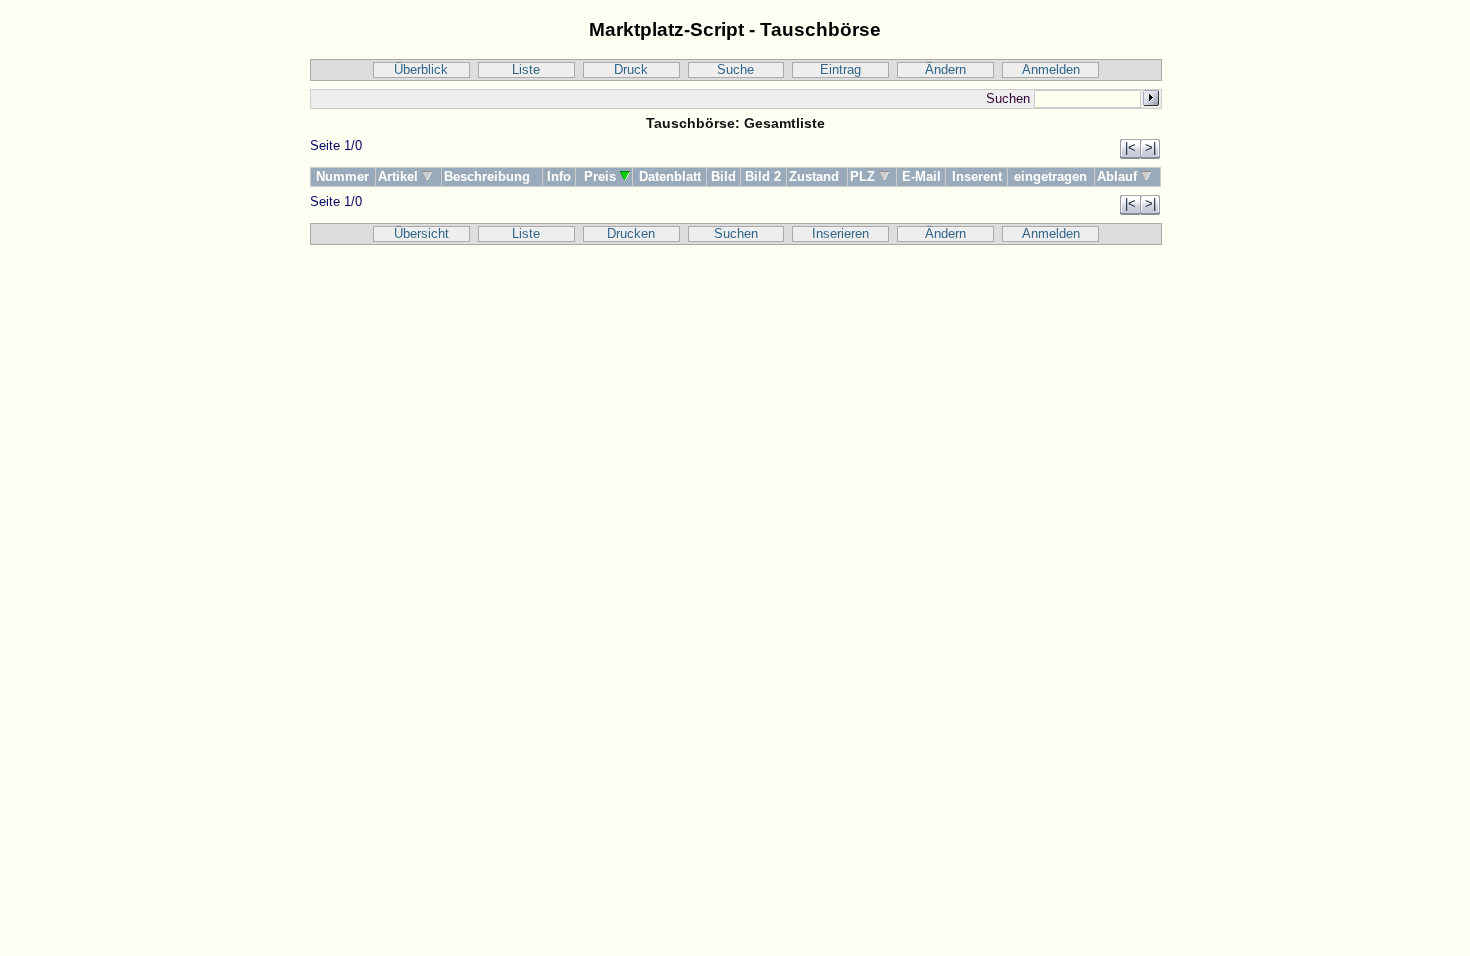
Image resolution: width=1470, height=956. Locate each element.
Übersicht (421, 234)
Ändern (945, 70)
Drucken (631, 234)
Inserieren (840, 234)
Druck (631, 70)
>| (1150, 148)
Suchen (736, 234)
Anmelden (1051, 70)
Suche (735, 70)
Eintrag (840, 70)
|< (1130, 148)
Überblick (421, 70)
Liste (526, 70)
